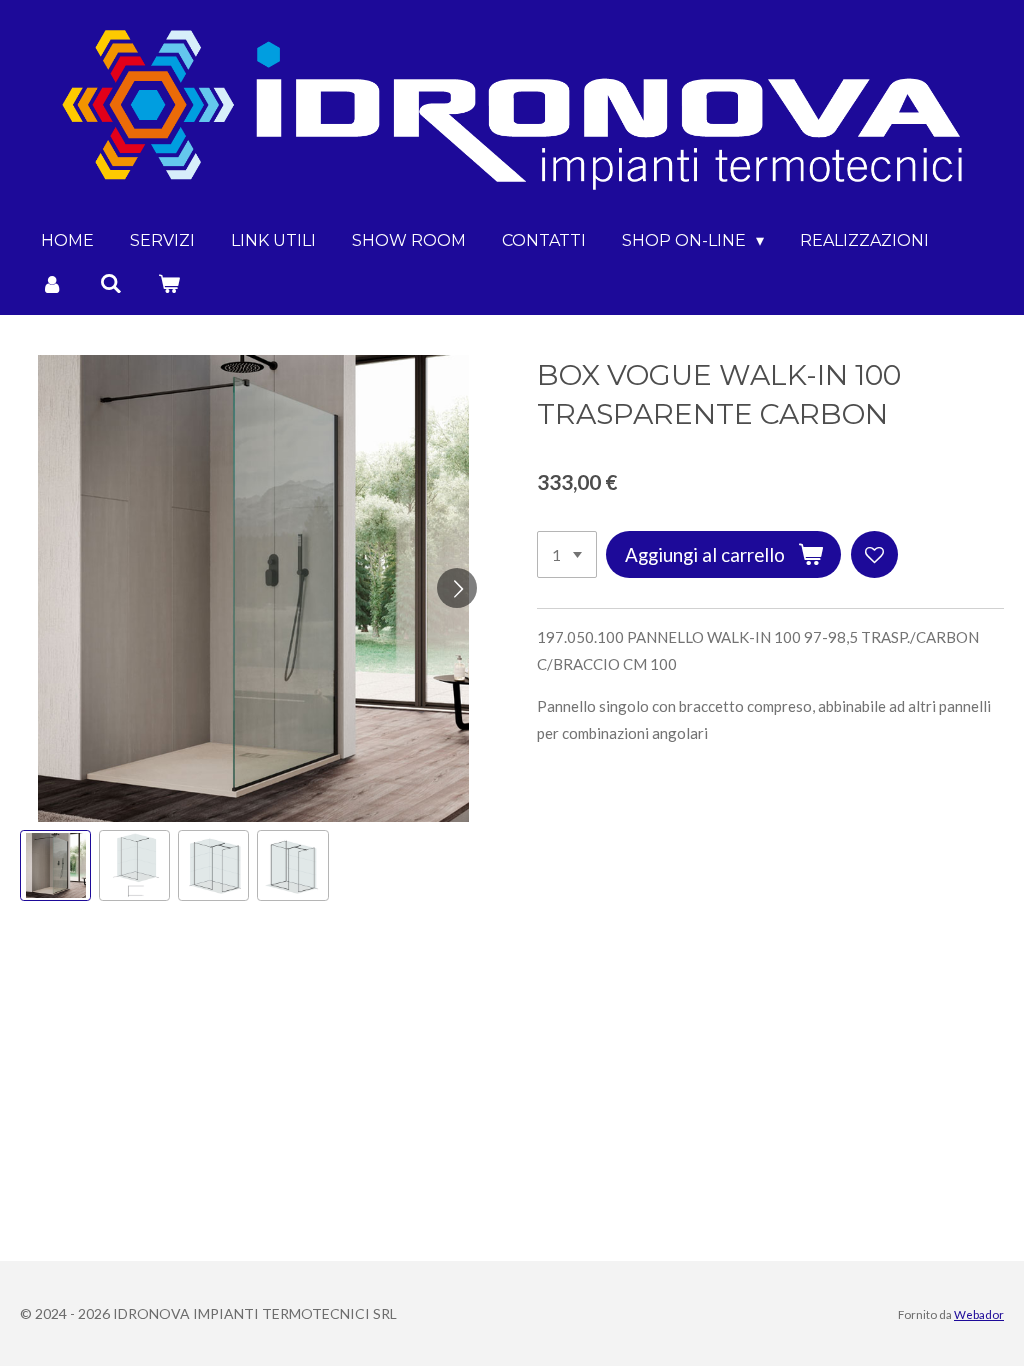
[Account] (52, 283)
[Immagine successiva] (457, 588)
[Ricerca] (110, 283)
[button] (55, 865)
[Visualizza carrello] (169, 283)
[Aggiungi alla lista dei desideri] (874, 554)
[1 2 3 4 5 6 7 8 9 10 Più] (567, 554)
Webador (979, 1314)
